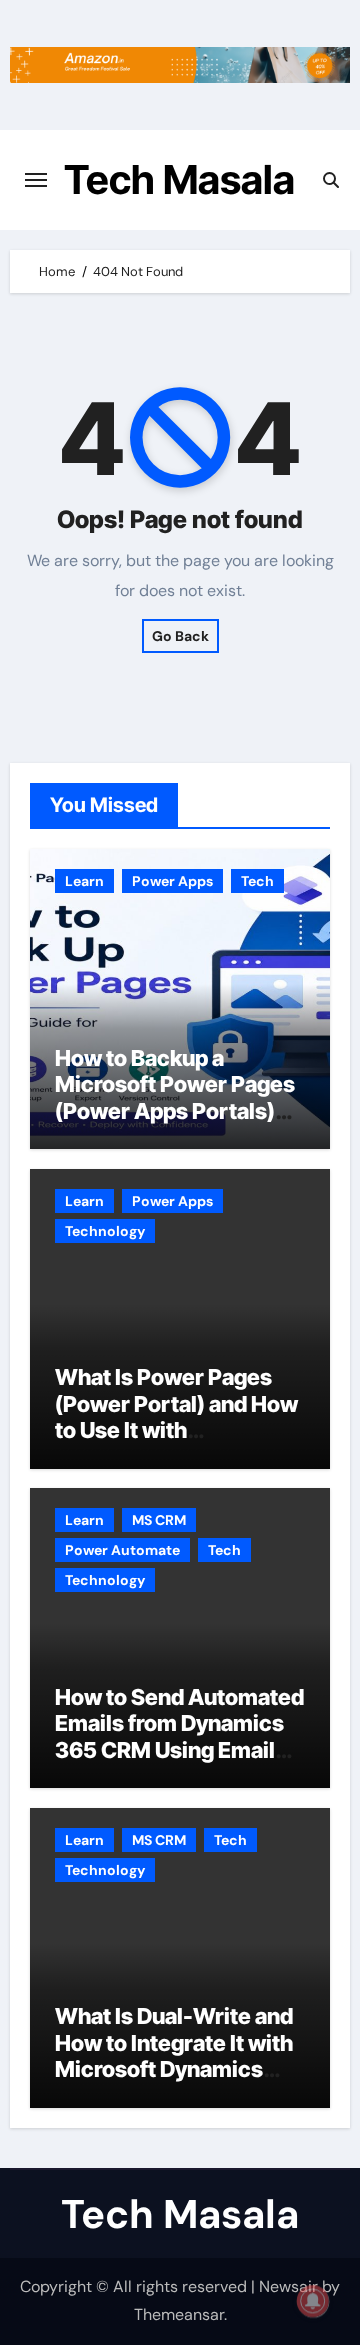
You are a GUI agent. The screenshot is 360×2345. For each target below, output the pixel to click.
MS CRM (159, 1520)
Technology (105, 1231)
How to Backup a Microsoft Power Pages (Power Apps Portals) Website (175, 1097)
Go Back (180, 636)
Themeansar (179, 2314)
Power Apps (172, 881)
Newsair (288, 2286)
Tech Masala (179, 179)
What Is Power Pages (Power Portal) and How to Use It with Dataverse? (176, 1416)
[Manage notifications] (313, 2301)
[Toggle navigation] (36, 180)
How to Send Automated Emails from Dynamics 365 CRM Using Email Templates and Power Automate (179, 1750)
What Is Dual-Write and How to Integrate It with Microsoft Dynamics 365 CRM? (174, 2055)
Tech (257, 881)
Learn (84, 881)
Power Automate (122, 1550)
